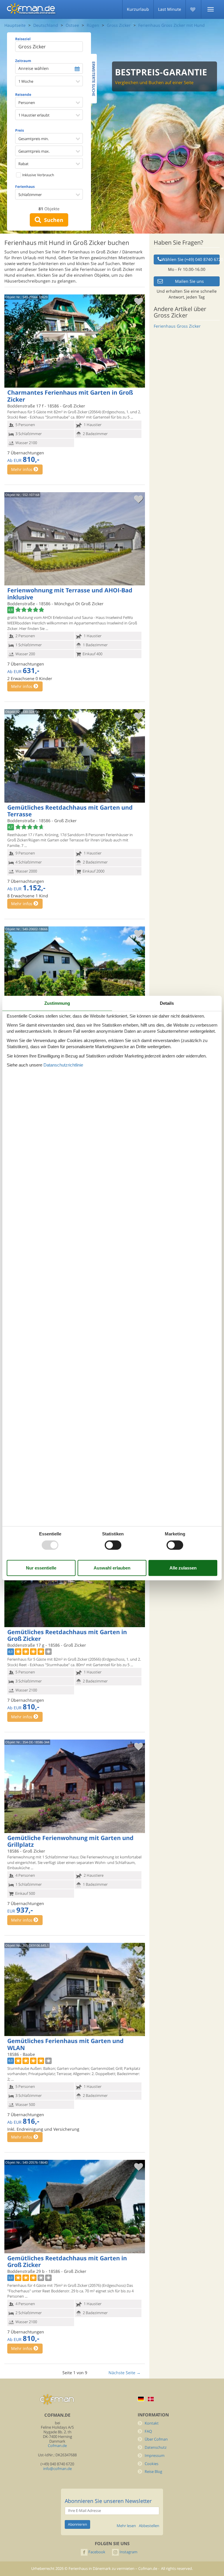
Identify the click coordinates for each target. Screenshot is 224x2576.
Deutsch (141, 2399)
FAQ (148, 2431)
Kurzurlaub (138, 9)
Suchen (52, 220)
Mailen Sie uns (189, 281)
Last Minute (170, 9)
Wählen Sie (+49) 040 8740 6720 (191, 259)
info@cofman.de (57, 2469)
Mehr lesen (126, 2526)
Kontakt (152, 2423)
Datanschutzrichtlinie (63, 1065)
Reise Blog (153, 2472)
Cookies (152, 2464)
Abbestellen (149, 2526)
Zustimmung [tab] (57, 1003)
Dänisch (151, 2399)
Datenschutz (156, 2447)
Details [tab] (167, 1003)
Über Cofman (156, 2439)
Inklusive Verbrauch (38, 175)
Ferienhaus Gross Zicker (177, 326)
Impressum (155, 2456)
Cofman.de (57, 2446)
